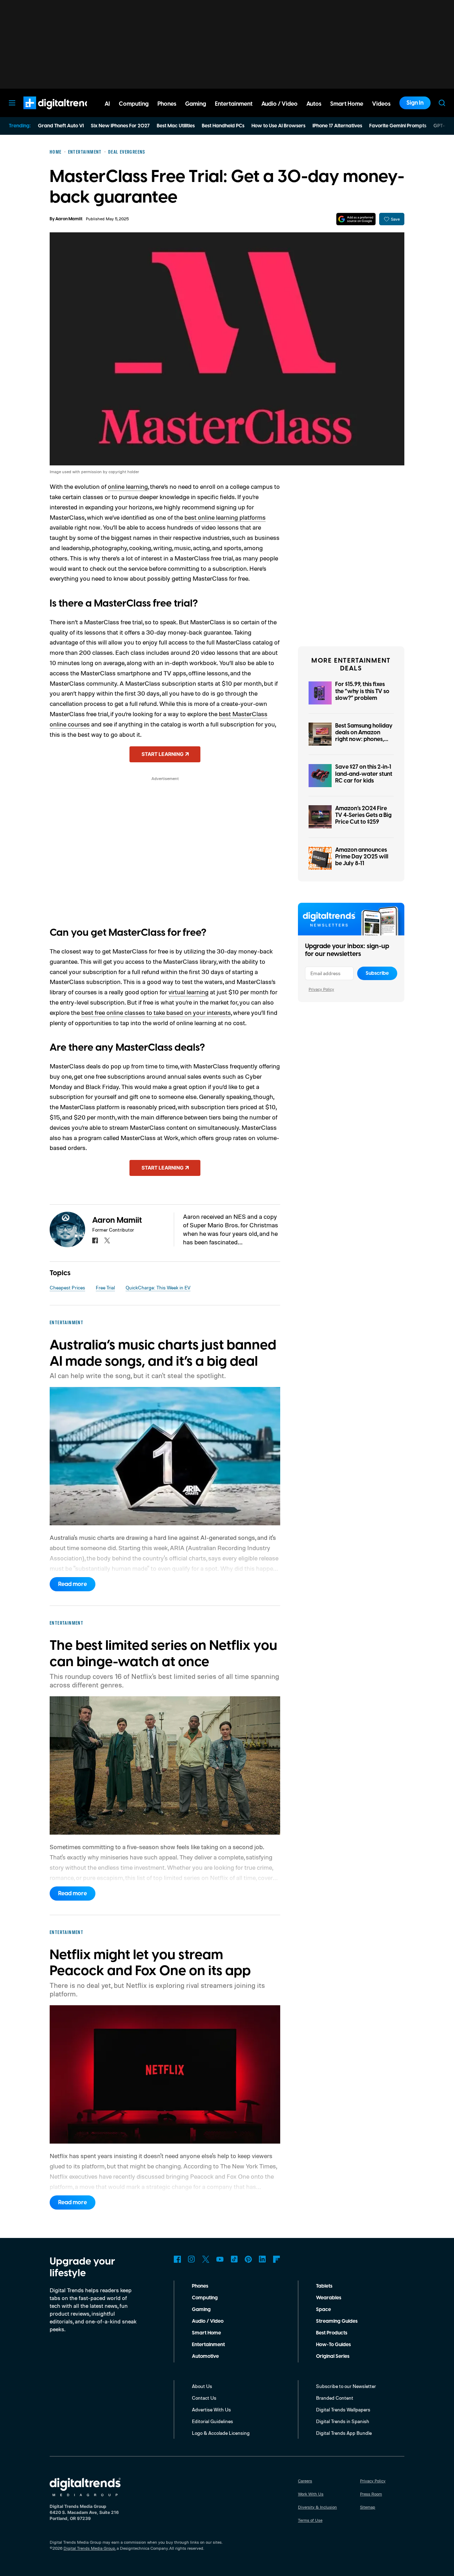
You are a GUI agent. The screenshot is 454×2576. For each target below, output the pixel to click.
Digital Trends (46, 113)
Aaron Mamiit (69, 219)
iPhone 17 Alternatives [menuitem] (337, 126)
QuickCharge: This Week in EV (158, 1287)
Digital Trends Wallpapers (343, 2409)
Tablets (324, 2286)
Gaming (201, 2310)
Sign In (415, 103)
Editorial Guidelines (212, 2421)
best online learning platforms (225, 517)
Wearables (329, 2298)
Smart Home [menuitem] (347, 104)
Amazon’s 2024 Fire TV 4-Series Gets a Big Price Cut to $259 (363, 815)
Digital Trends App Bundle (344, 2433)
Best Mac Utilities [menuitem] (176, 126)
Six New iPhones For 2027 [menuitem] (120, 126)
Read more (73, 1584)
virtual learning (189, 992)
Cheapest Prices (67, 1287)
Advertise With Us (211, 2409)
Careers (305, 2481)
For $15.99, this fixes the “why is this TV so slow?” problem (362, 691)
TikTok (234, 2259)
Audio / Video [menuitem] (279, 104)
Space (323, 2310)
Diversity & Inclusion (317, 2507)
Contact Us (204, 2398)
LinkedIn (262, 2259)
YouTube (220, 2259)
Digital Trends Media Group (89, 2548)
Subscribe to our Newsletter (346, 2386)
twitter (107, 1240)
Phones (200, 2286)
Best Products (332, 2333)
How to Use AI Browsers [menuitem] (278, 126)
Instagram (192, 2259)
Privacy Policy (321, 989)
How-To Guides (333, 2345)
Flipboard (277, 2259)
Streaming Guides (337, 2321)
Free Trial (105, 1287)
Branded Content (335, 2398)
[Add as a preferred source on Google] (356, 219)
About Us (202, 2386)
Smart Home (206, 2333)
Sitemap (368, 2507)
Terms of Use (310, 2520)
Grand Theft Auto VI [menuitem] (61, 126)
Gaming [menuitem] (196, 104)
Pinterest (248, 2259)
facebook (95, 1240)
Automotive (205, 2356)
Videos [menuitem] (381, 104)
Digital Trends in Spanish (343, 2421)
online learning (128, 486)
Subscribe (377, 973)
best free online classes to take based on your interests (156, 1012)
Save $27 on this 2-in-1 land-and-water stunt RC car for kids (364, 774)
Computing (205, 2298)
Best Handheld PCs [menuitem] (223, 126)
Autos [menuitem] (314, 104)
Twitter (206, 2259)
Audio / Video (208, 2321)
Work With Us (311, 2494)
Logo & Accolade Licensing (221, 2433)
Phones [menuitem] (167, 104)
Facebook (177, 2259)
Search (442, 103)
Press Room (371, 2494)
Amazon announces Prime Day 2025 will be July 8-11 (362, 857)
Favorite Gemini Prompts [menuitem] (398, 126)
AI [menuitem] (107, 104)
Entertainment (208, 2345)
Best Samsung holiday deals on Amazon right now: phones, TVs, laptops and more (364, 736)
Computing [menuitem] (134, 104)
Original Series (333, 2356)
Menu (12, 103)
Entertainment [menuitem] (234, 104)
